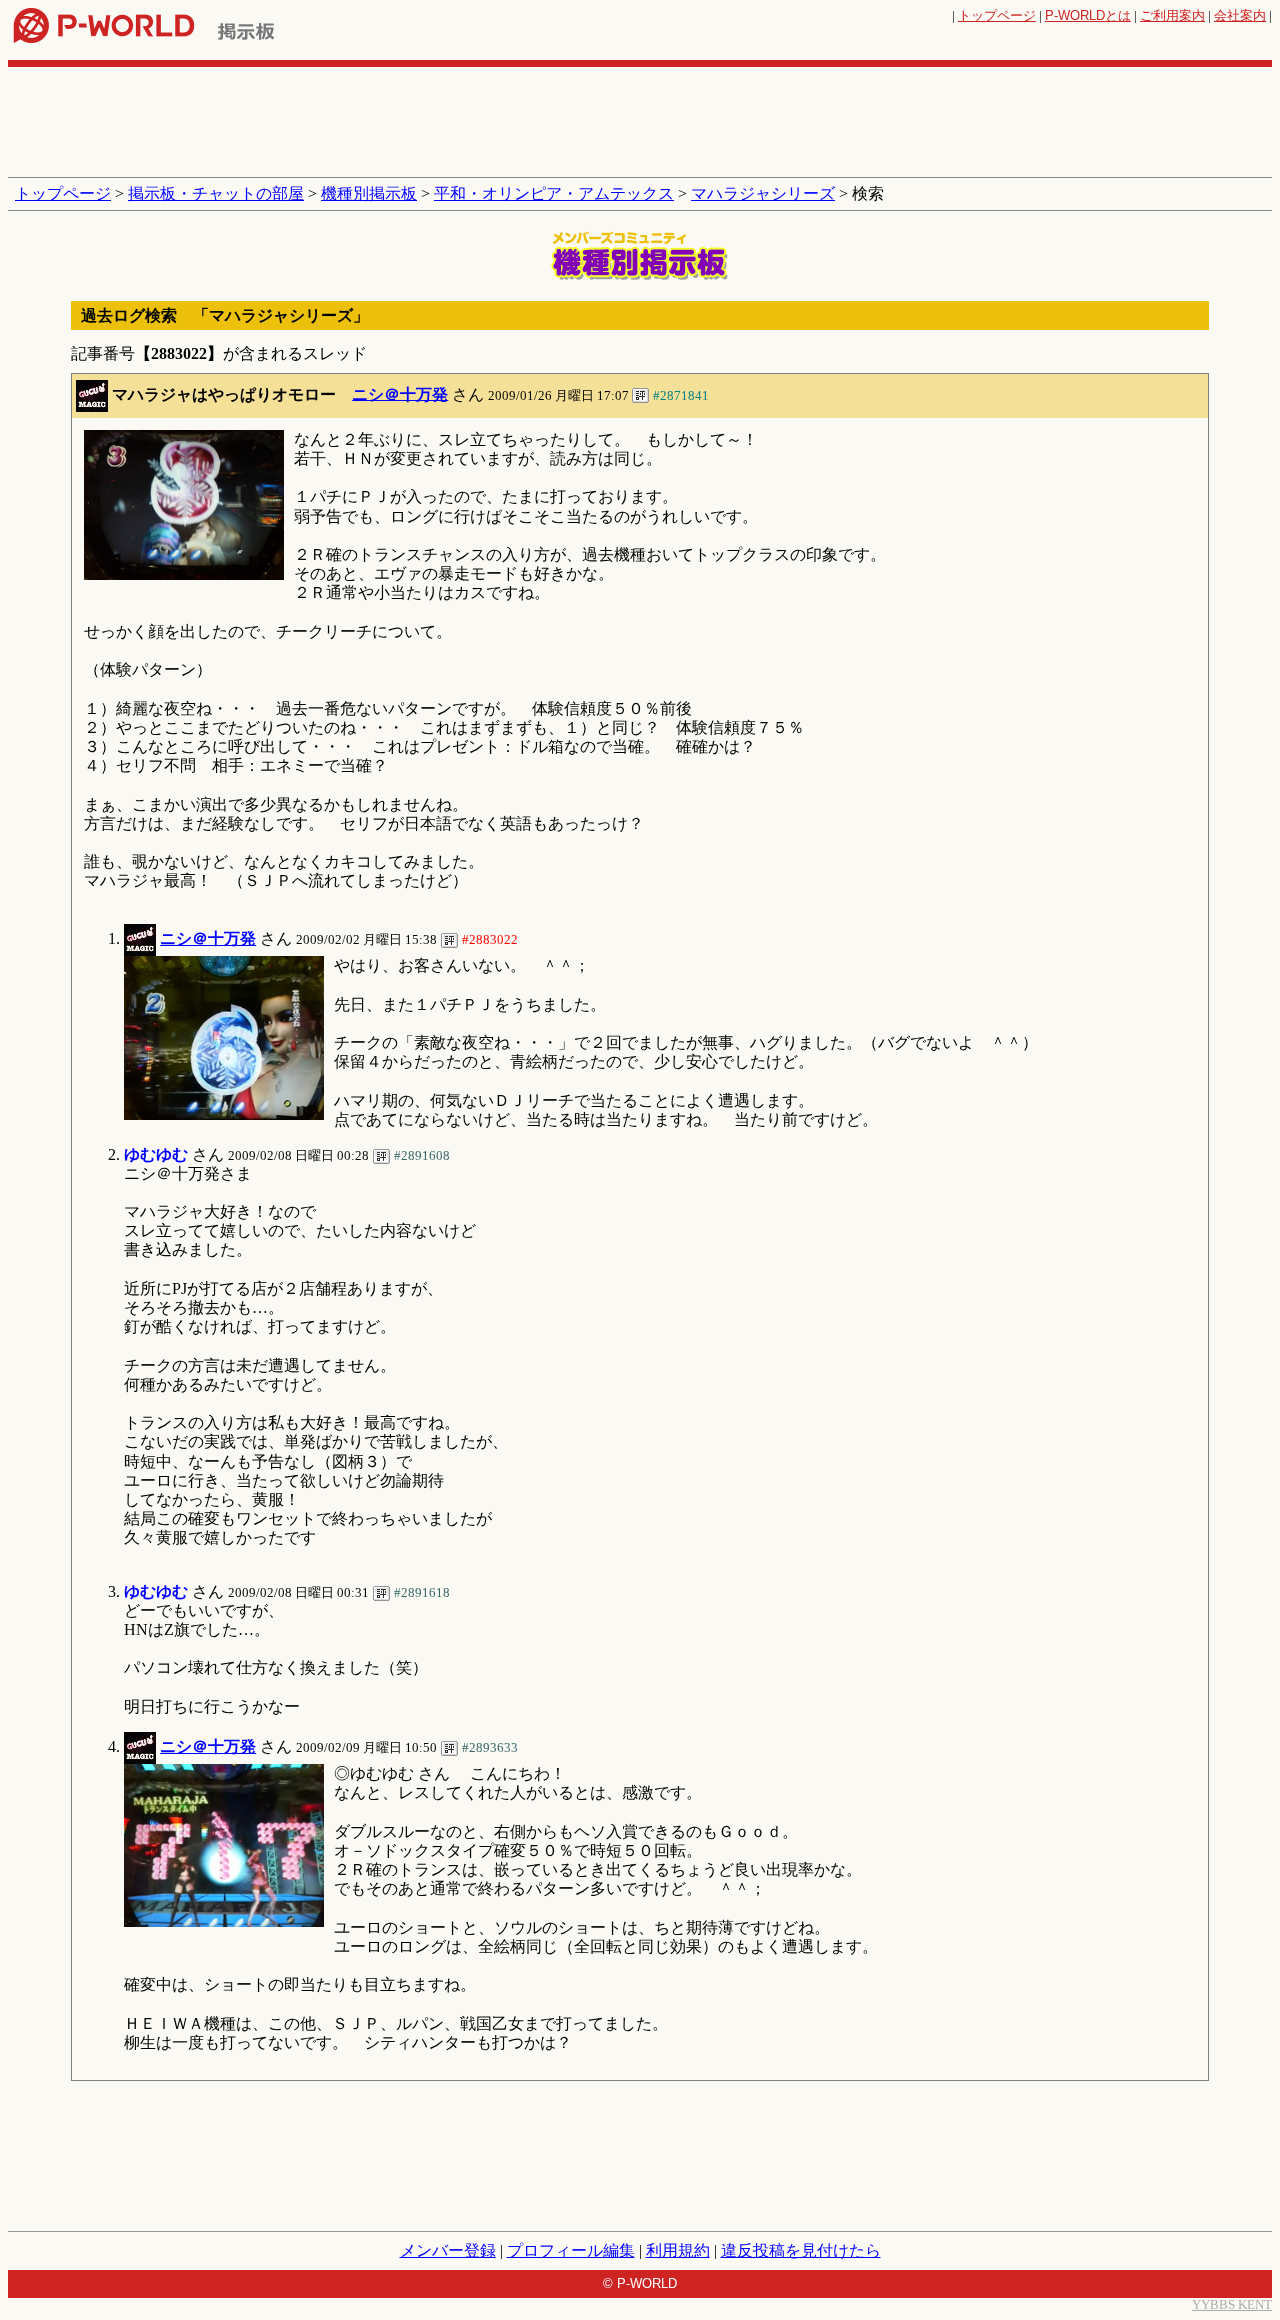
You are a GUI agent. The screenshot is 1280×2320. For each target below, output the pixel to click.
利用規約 (678, 2250)
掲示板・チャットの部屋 (216, 193)
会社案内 (1240, 15)
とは (1088, 15)
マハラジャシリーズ (763, 193)
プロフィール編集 (571, 2250)
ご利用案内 (1172, 15)
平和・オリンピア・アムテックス (554, 193)
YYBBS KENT (1232, 2304)
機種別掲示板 (369, 193)
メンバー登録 (448, 2250)
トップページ (997, 15)
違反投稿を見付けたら (801, 2250)
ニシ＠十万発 (400, 393)
